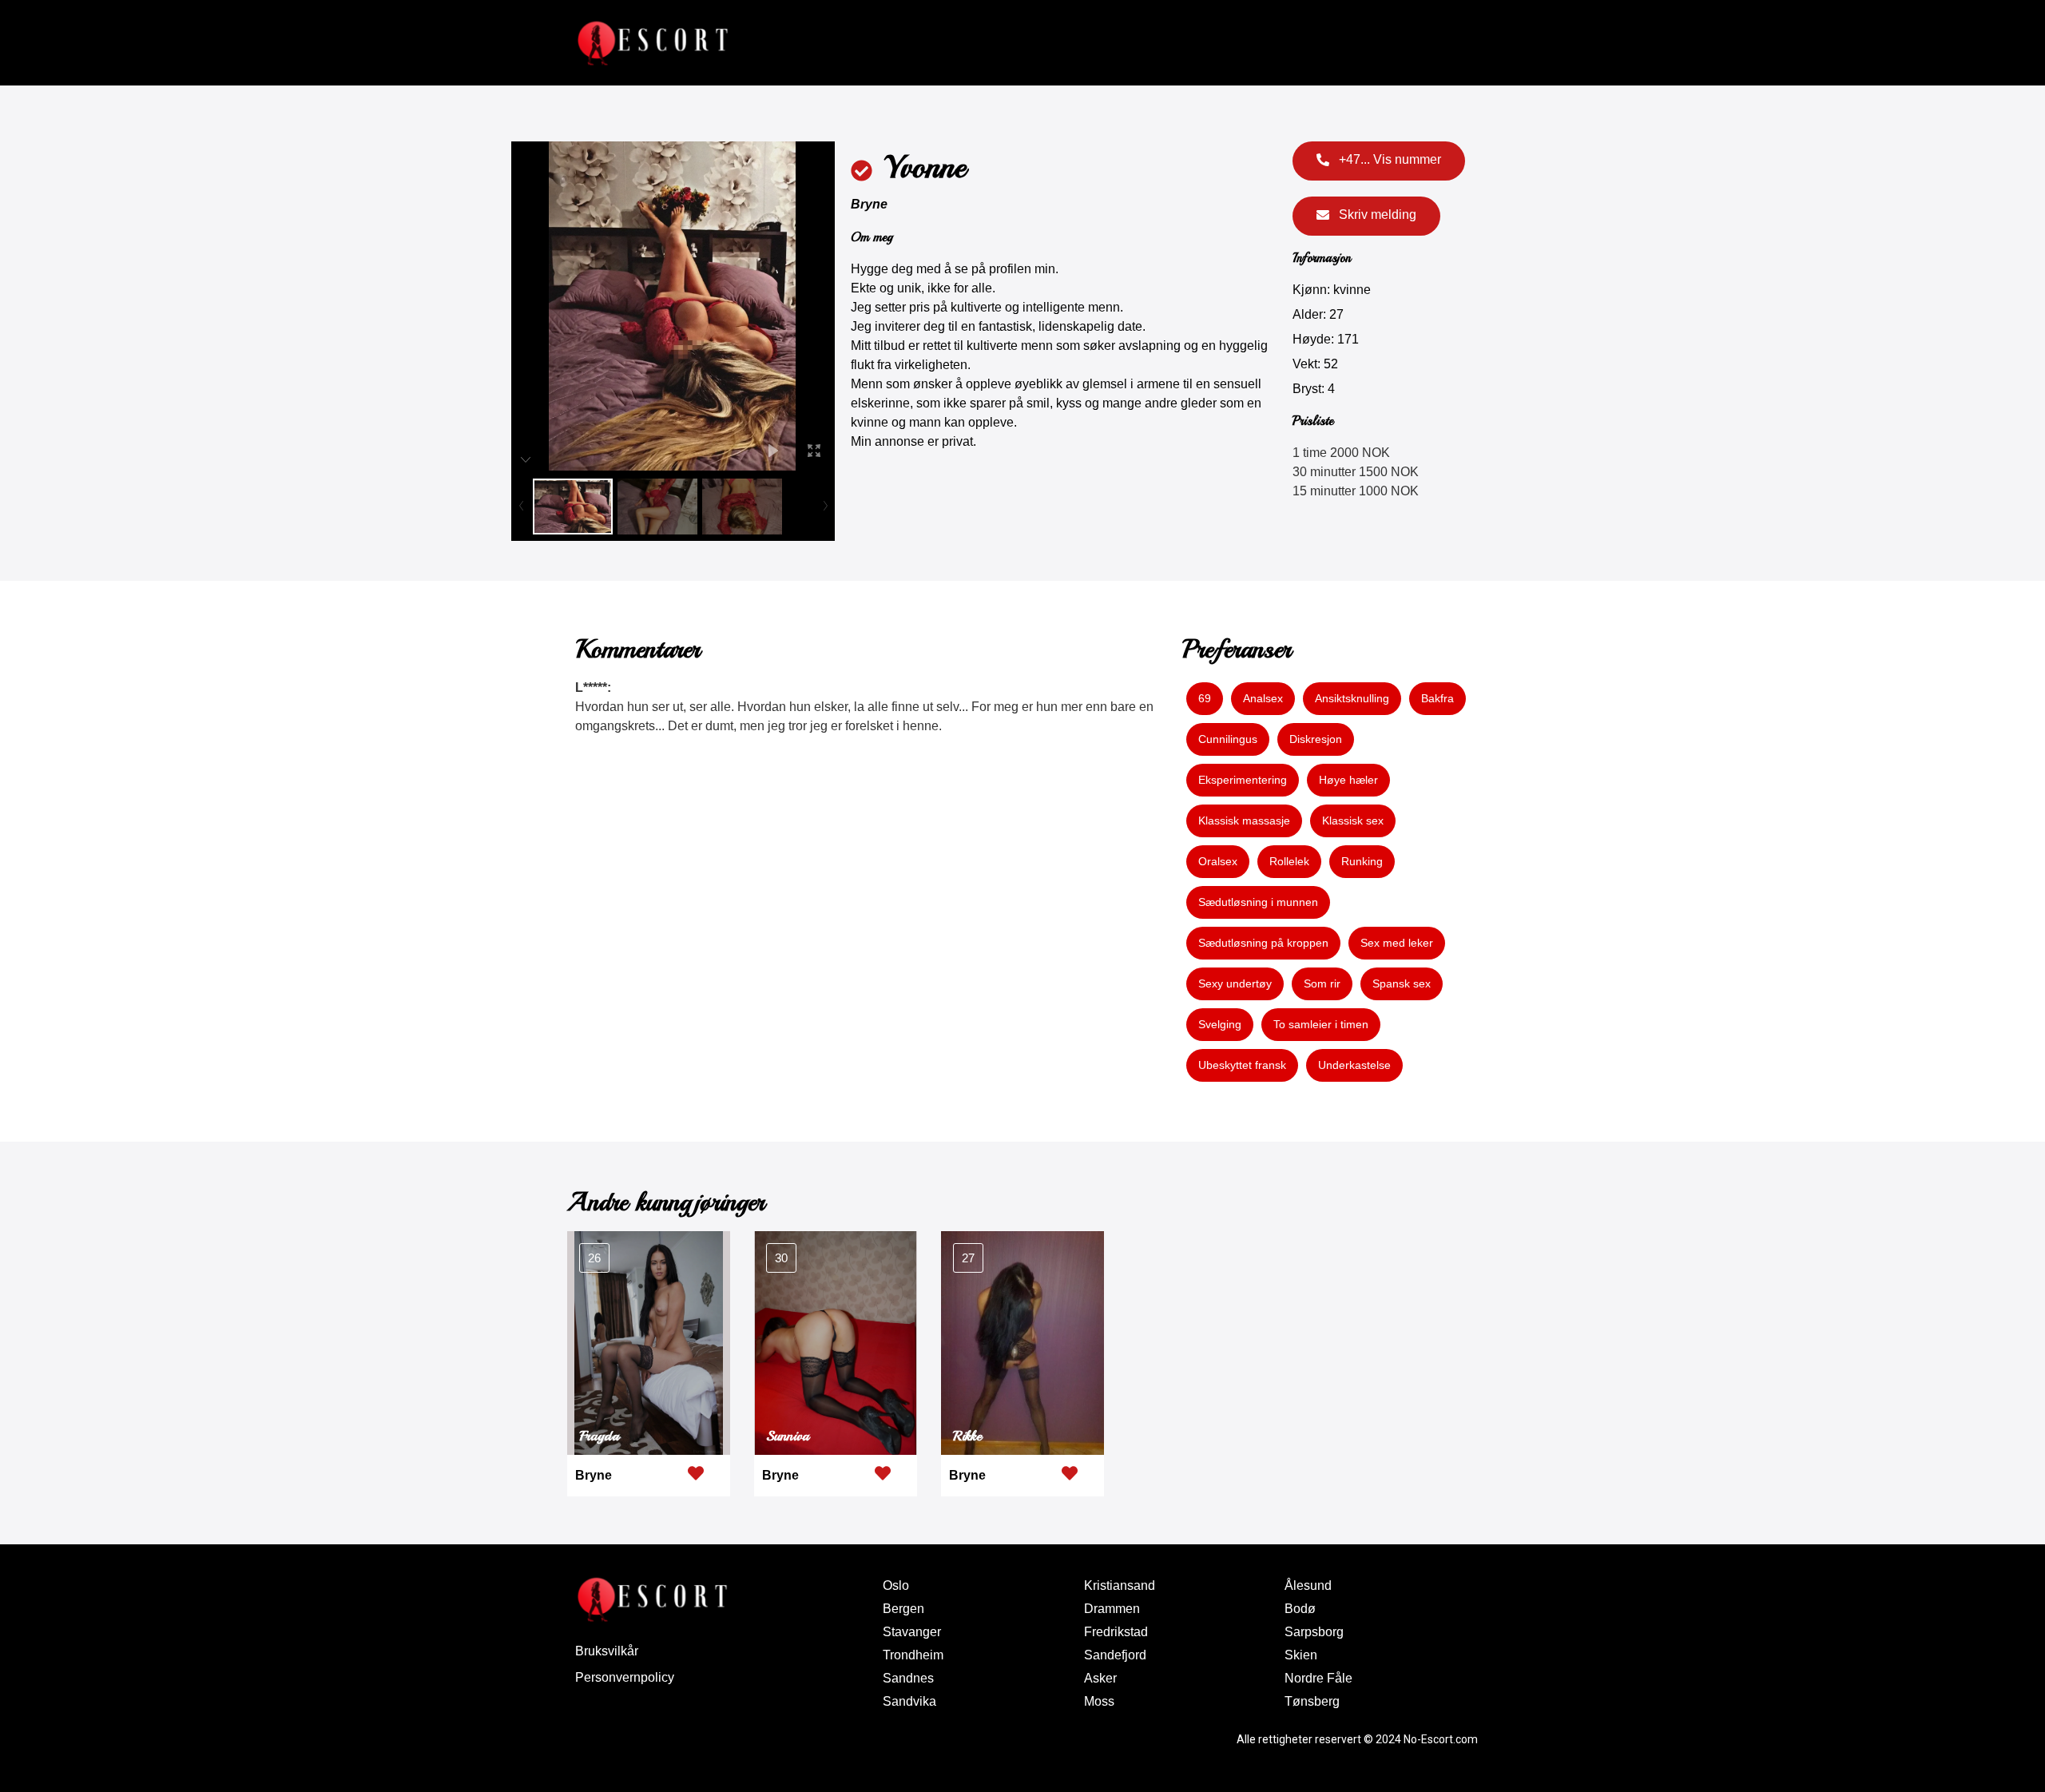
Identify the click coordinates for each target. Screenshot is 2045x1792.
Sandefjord (1115, 1655)
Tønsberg (1312, 1701)
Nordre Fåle (1318, 1678)
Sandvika (909, 1701)
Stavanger (912, 1632)
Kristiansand (1120, 1585)
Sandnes (908, 1678)
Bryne (869, 204)
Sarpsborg (1314, 1632)
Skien (1301, 1655)
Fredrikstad (1116, 1632)
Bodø (1300, 1609)
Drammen (1112, 1609)
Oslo (896, 1585)
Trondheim (913, 1655)
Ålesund (1308, 1585)
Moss (1099, 1701)
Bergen (903, 1609)
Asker (1100, 1678)
